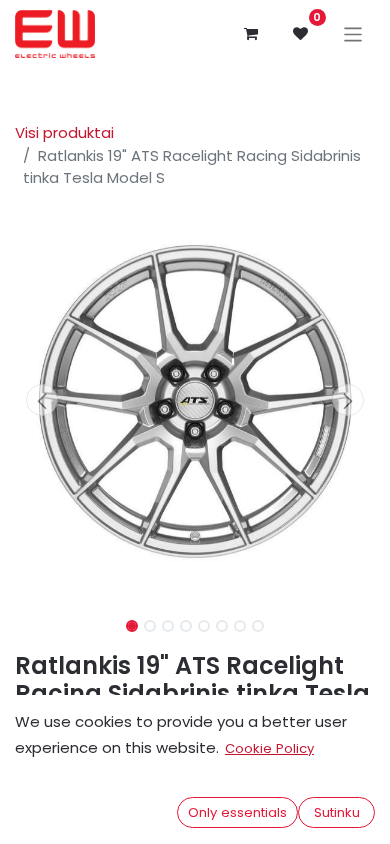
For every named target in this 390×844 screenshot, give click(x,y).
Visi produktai (64, 132)
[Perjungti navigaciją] (353, 33)
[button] (42, 400)
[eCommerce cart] (251, 34)
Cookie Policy (269, 748)
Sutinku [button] (337, 812)
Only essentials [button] (237, 812)
